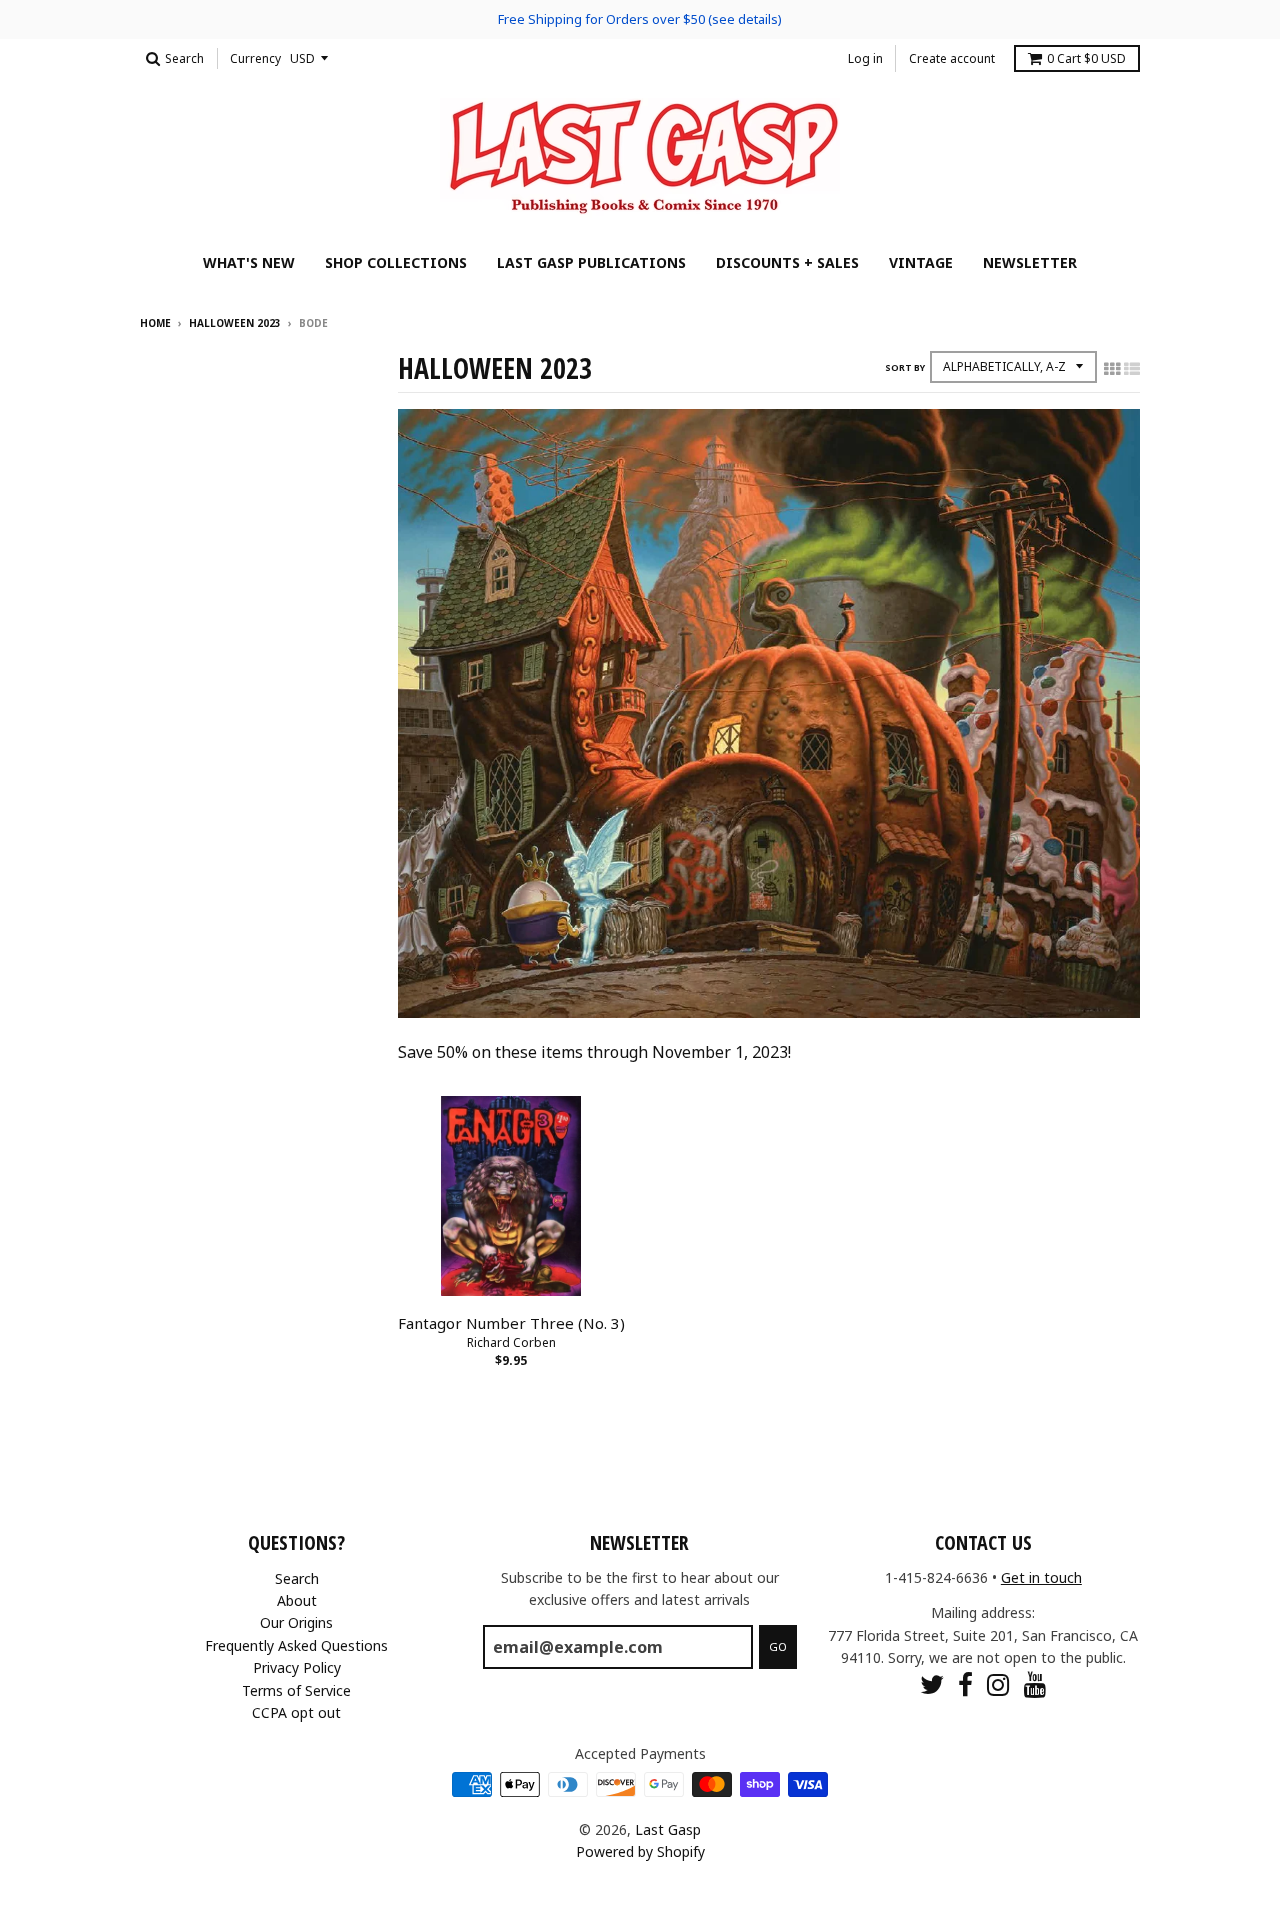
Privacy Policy (297, 1667)
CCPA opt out (296, 1712)
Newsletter (1030, 262)
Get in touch (1041, 1577)
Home (155, 323)
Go (778, 1646)
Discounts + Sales (787, 262)
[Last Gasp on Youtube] (1035, 1684)
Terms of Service (296, 1690)
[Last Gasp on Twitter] (932, 1684)
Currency (255, 58)
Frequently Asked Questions (296, 1645)
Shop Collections (396, 262)
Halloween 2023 (235, 323)
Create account (952, 58)
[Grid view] (1112, 369)
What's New (249, 262)
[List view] (1132, 369)
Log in (865, 58)
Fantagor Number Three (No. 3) (511, 1323)
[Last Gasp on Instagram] (998, 1684)
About (297, 1600)
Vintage (921, 262)
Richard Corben (511, 1342)
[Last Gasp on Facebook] (965, 1684)
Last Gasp (668, 1829)
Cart (1086, 58)
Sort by (905, 367)
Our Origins (296, 1622)
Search (297, 1578)
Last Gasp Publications (591, 262)
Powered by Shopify (640, 1851)
